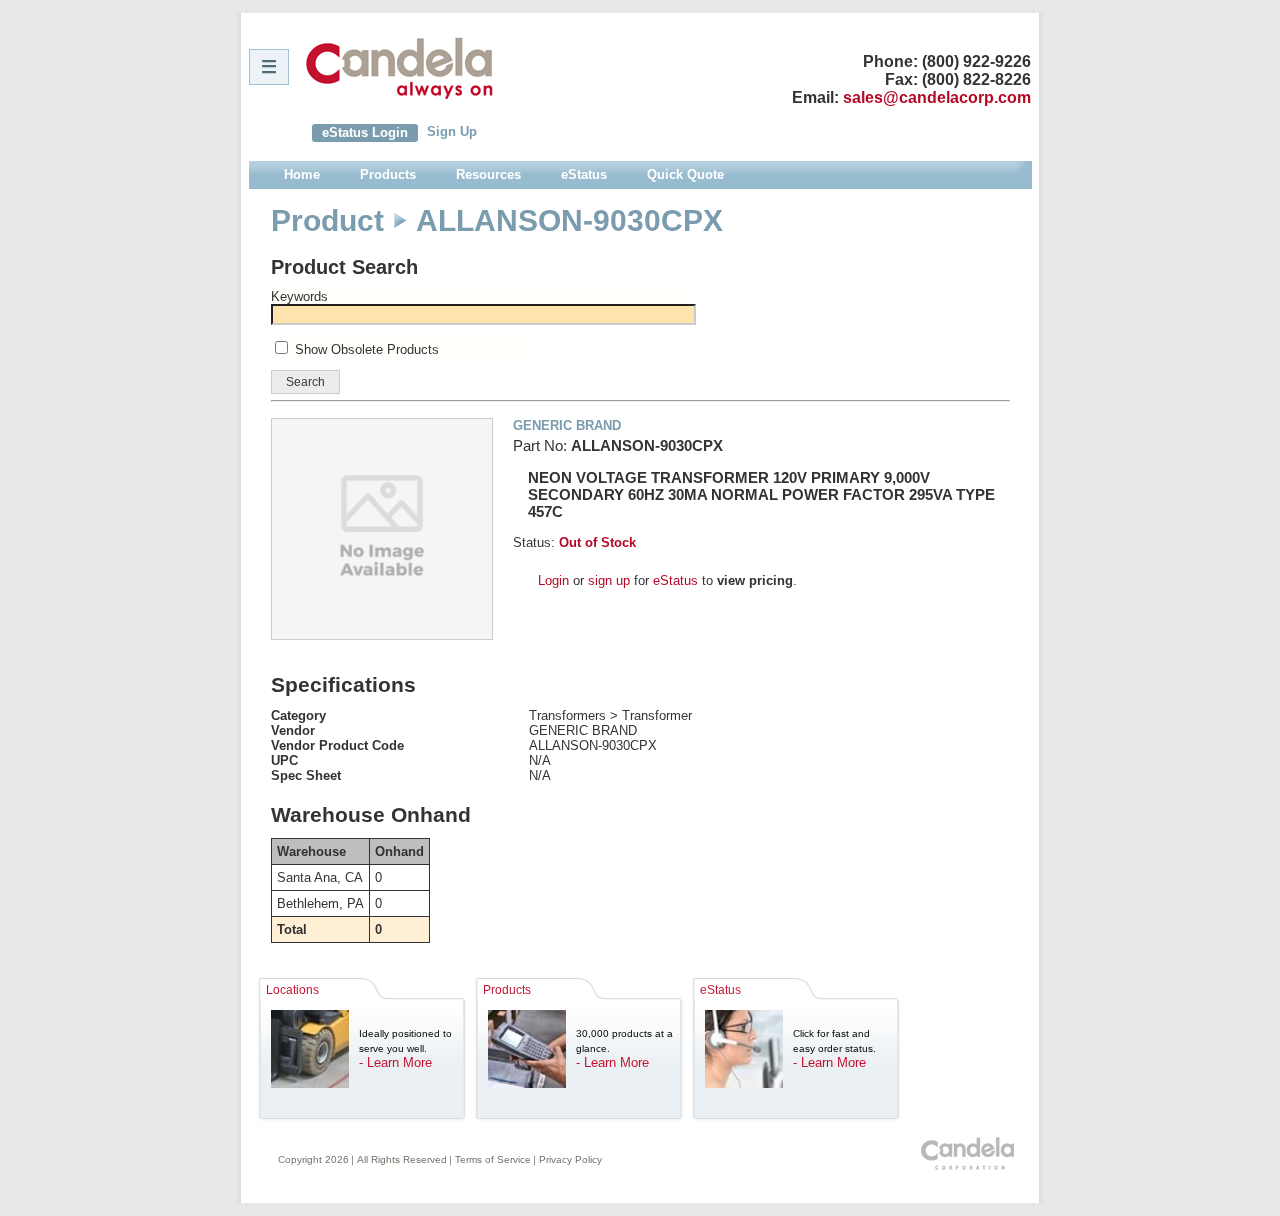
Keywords (299, 296)
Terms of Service (493, 1159)
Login (553, 580)
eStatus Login (365, 132)
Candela (399, 68)
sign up (609, 580)
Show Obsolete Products (367, 349)
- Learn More (395, 1062)
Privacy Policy (570, 1159)
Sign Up (452, 131)
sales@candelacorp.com (937, 97)
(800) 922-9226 (976, 61)
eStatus (675, 580)
